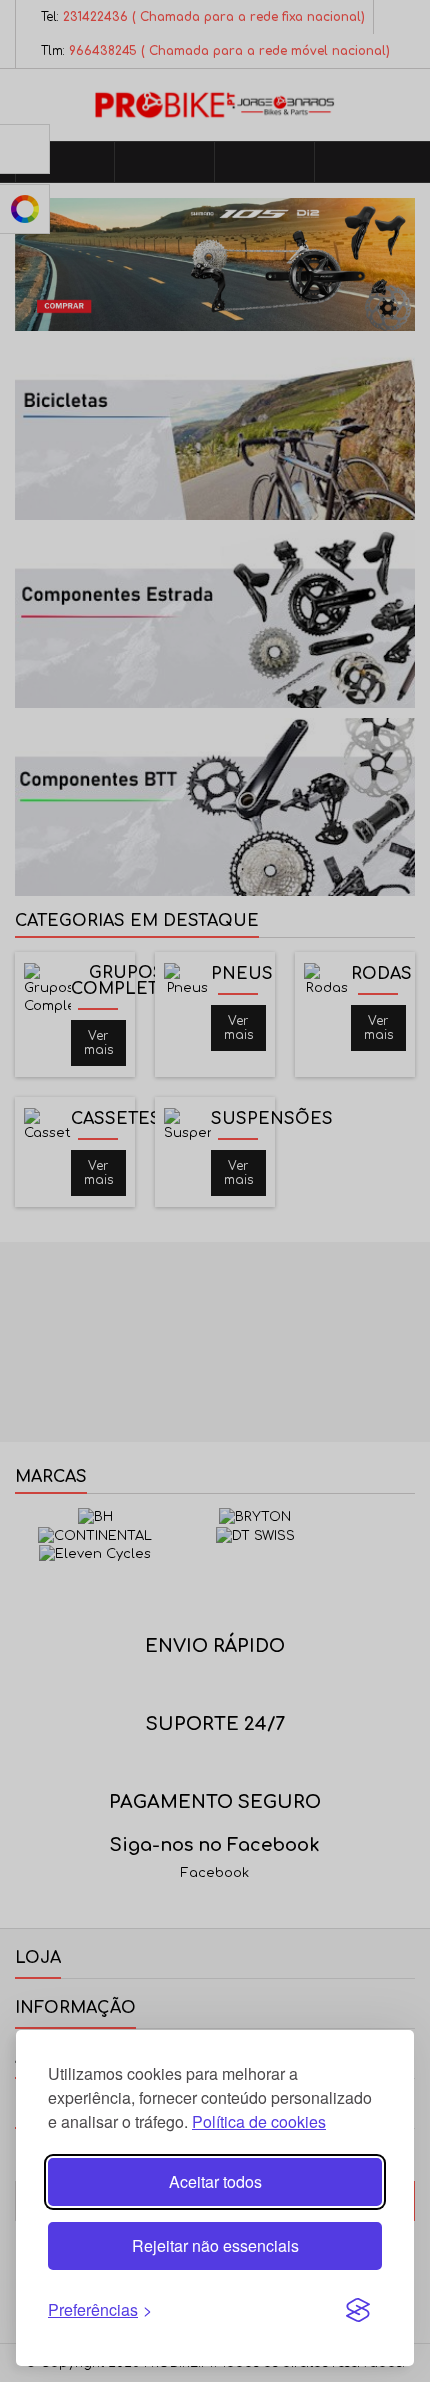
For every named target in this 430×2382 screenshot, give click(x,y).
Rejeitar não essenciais (215, 2245)
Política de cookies (259, 2121)
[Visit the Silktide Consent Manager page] (358, 2310)
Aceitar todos (215, 2181)
